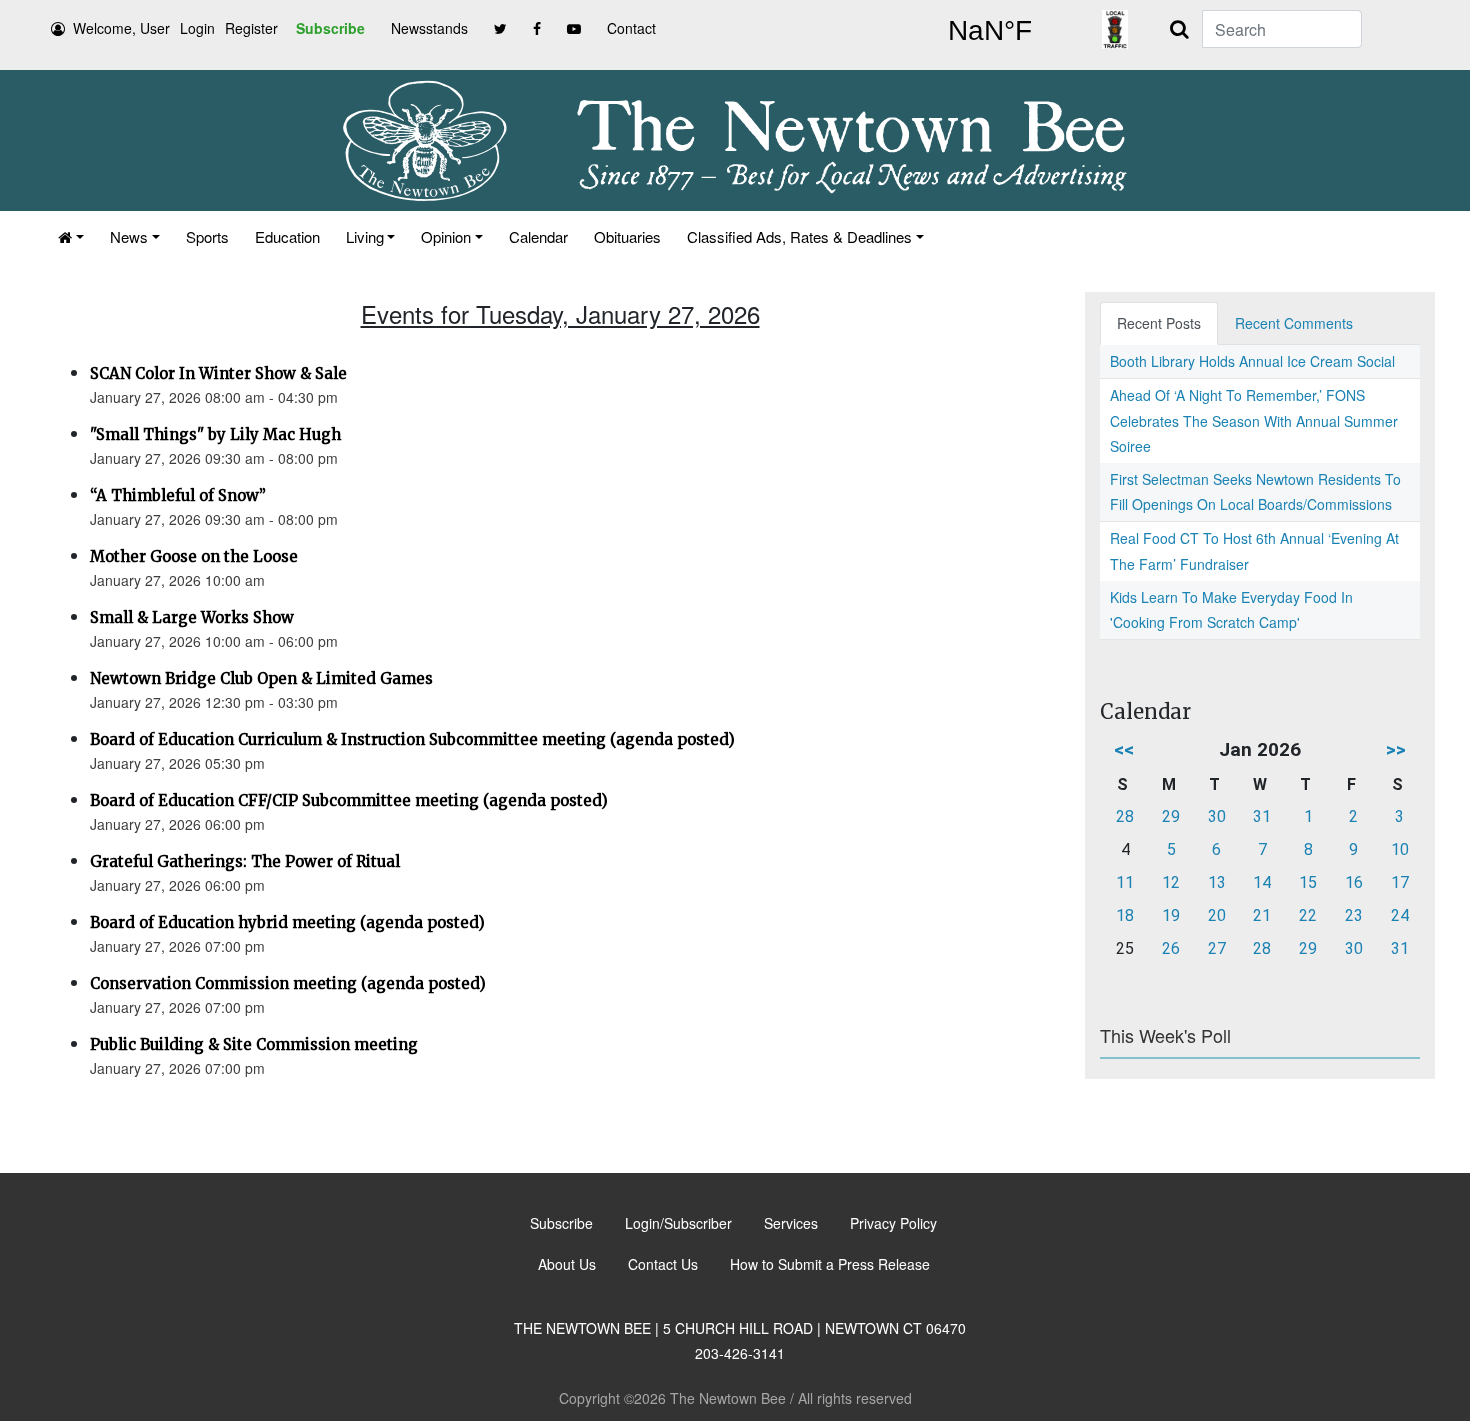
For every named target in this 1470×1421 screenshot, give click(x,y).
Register (251, 28)
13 (1217, 882)
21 (1262, 915)
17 (1400, 882)
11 (1125, 882)
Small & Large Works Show (192, 617)
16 (1354, 882)
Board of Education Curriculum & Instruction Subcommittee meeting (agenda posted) (412, 739)
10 (1400, 849)
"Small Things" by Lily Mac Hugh (215, 434)
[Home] (71, 236)
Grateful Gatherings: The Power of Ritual (245, 861)
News (129, 236)
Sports (207, 236)
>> (1396, 749)
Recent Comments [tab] (1294, 323)
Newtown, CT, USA (990, 31)
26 (1171, 948)
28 (1125, 816)
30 (1217, 816)
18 (1125, 915)
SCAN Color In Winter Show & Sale (218, 373)
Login (197, 28)
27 (1217, 948)
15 (1308, 882)
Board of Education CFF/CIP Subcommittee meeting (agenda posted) (349, 800)
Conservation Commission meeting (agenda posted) (288, 983)
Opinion (446, 236)
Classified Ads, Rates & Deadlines (799, 236)
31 (1262, 816)
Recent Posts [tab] (1159, 323)
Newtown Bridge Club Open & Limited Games (261, 678)
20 (1217, 915)
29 (1171, 816)
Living (365, 236)
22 (1308, 915)
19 (1171, 915)
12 (1171, 882)
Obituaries (627, 236)
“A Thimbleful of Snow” (178, 495)
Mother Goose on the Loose (194, 556)
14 (1262, 882)
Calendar (538, 236)
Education (287, 236)
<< (1124, 749)
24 (1400, 915)
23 (1354, 915)
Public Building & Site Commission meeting (254, 1044)
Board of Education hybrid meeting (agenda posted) (287, 922)
